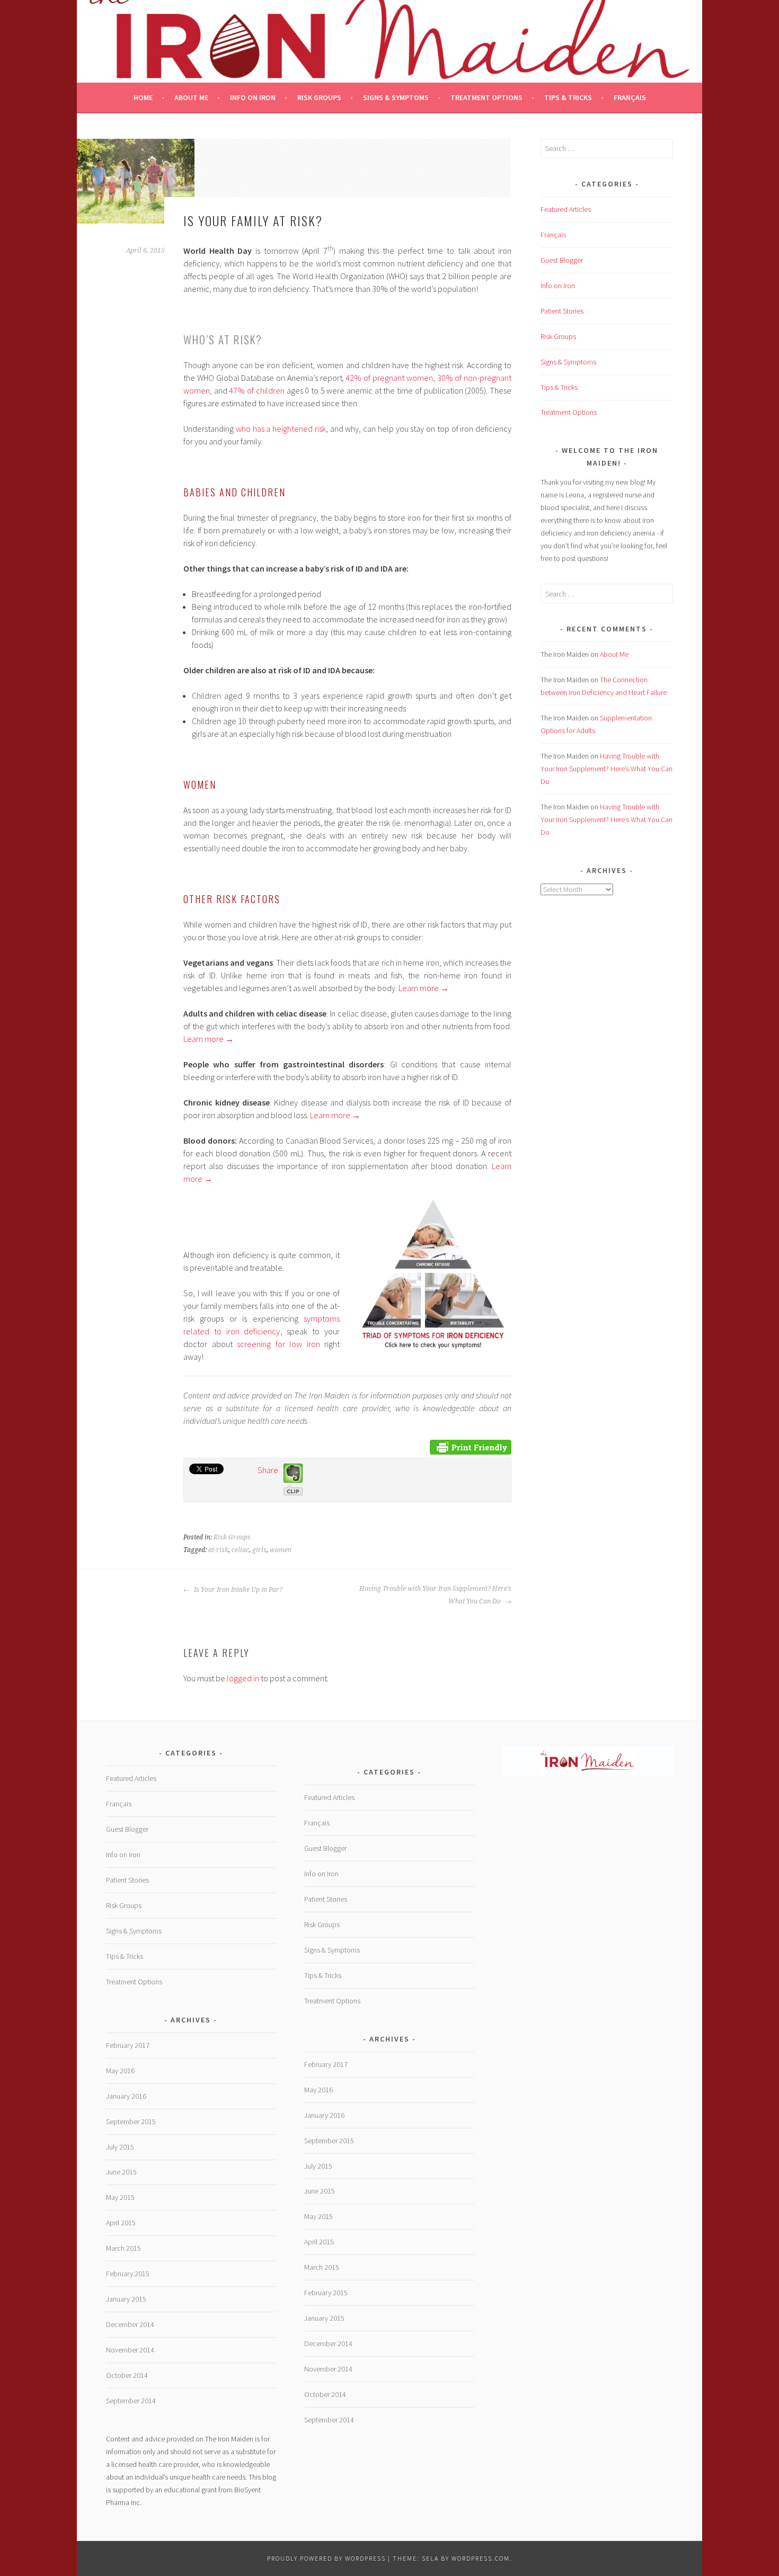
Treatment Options (486, 97)
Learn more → (424, 988)
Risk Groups (319, 97)
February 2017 (128, 2045)
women (281, 1550)
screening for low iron (278, 1344)
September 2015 (131, 2122)
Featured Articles (566, 209)
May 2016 (120, 2071)
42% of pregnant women (389, 378)
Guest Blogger (562, 260)
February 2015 (128, 2274)
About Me (191, 97)
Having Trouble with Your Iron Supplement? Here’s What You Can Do (435, 1595)
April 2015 (121, 2223)
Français (630, 97)
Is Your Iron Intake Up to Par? (237, 1590)
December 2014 (130, 2324)
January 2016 (126, 2096)
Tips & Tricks (568, 97)
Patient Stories (562, 311)
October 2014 (127, 2375)
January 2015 (126, 2299)
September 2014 (131, 2401)
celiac (240, 1550)
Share (268, 1470)
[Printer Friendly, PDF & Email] (471, 1446)
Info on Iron (253, 97)
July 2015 (120, 2147)
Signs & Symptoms (396, 97)
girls (259, 1550)
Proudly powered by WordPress (326, 2558)
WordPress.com (481, 2558)
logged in (243, 1678)
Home (143, 97)
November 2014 (130, 2350)
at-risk (218, 1550)
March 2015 (123, 2248)
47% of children (256, 390)
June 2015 (121, 2172)
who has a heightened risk (281, 429)
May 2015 (120, 2197)
